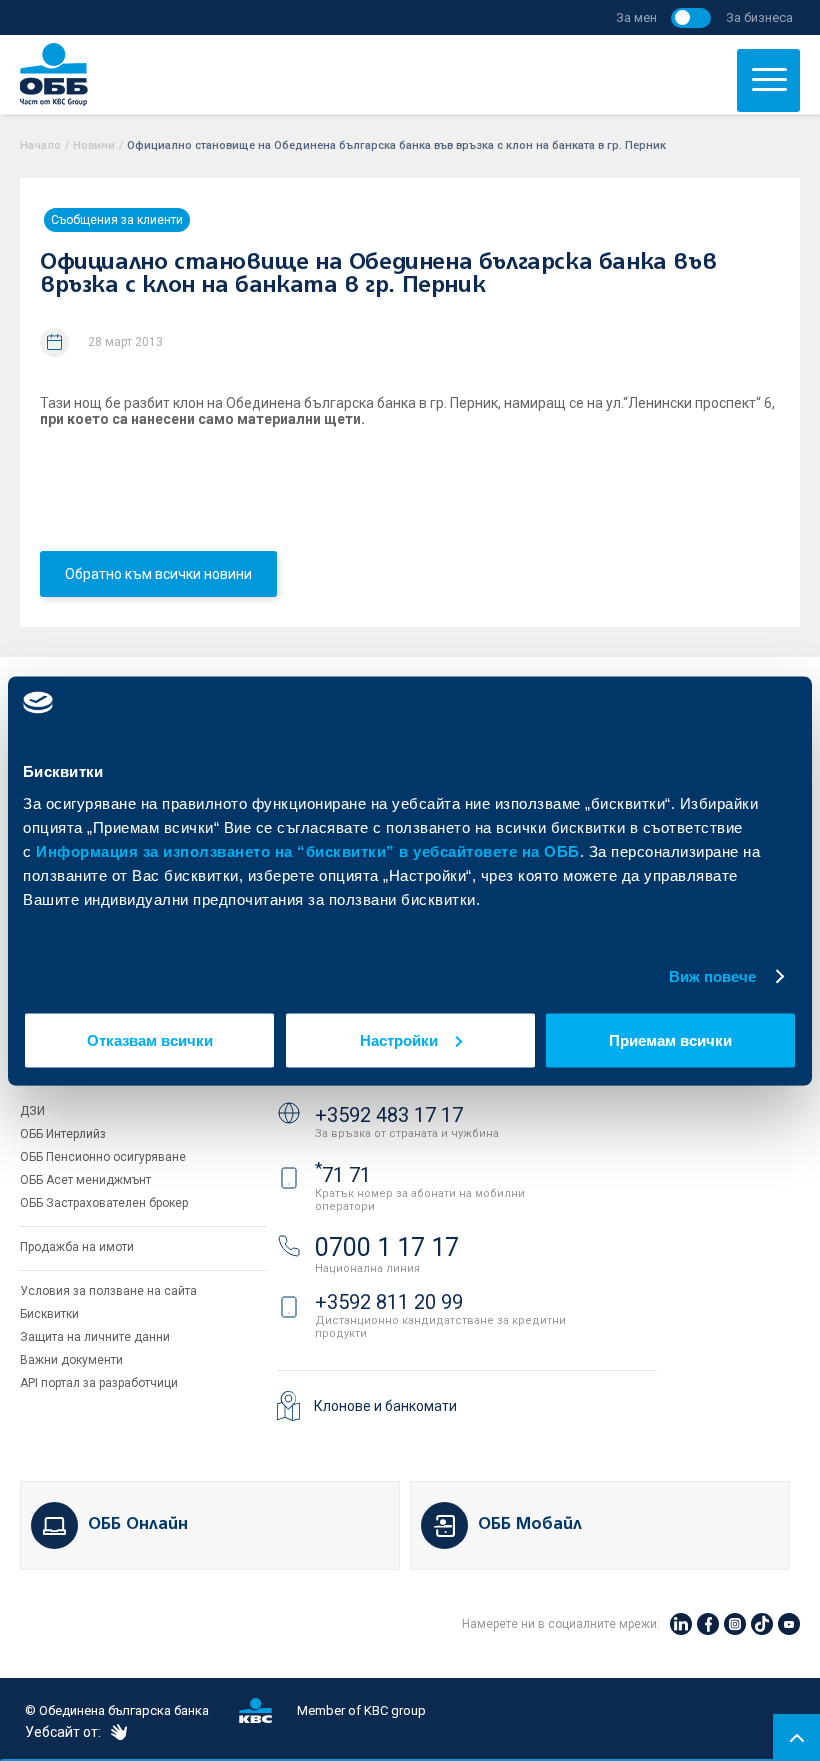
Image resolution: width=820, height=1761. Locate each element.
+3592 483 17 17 (389, 1115)
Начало (40, 145)
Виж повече (713, 976)
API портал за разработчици (99, 1383)
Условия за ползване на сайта (108, 1291)
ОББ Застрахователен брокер (104, 1203)
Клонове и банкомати (385, 1406)
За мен (636, 17)
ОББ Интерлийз (63, 1134)
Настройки (399, 1039)
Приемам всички (670, 1039)
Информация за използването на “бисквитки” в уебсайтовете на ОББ (308, 850)
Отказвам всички (150, 1039)
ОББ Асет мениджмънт (85, 1180)
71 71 (343, 1175)
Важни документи (71, 1360)
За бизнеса (759, 17)
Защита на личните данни (95, 1337)
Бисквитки (49, 1314)
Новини (94, 145)
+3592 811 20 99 (389, 1302)
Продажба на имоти (77, 1247)
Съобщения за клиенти (117, 220)
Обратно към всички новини (158, 574)
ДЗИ (32, 1111)
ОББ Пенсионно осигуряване (103, 1157)
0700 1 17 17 (387, 1247)
